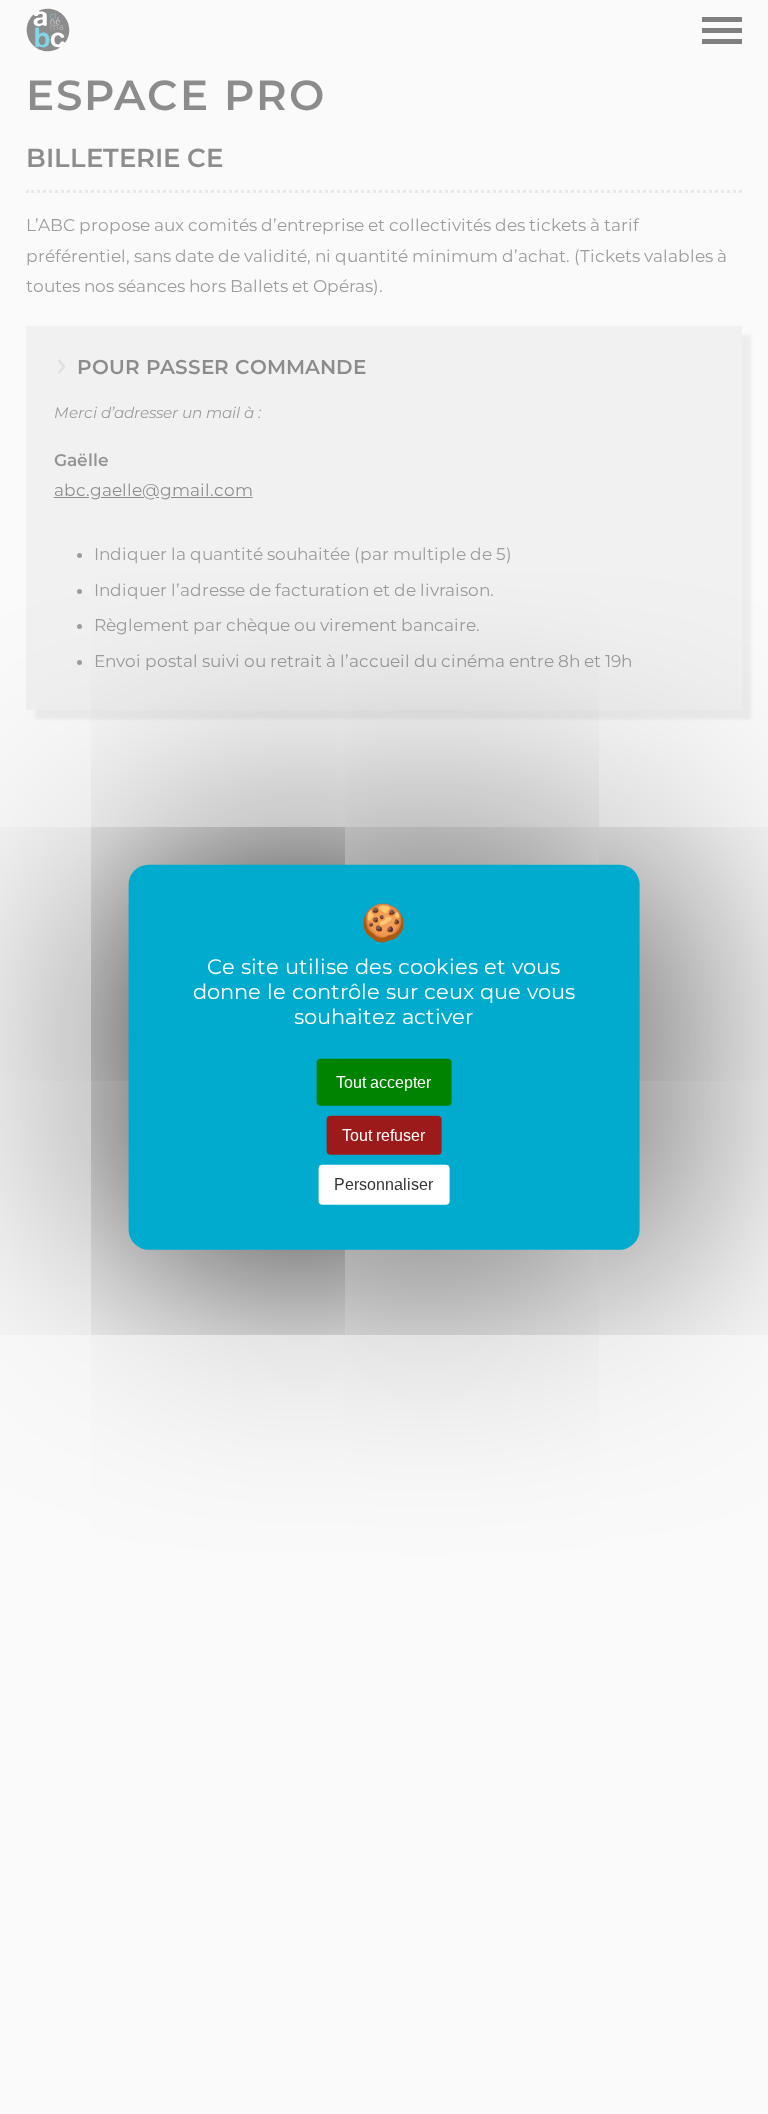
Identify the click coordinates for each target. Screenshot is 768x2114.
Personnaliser (383, 1184)
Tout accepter (383, 1082)
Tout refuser (383, 1135)
